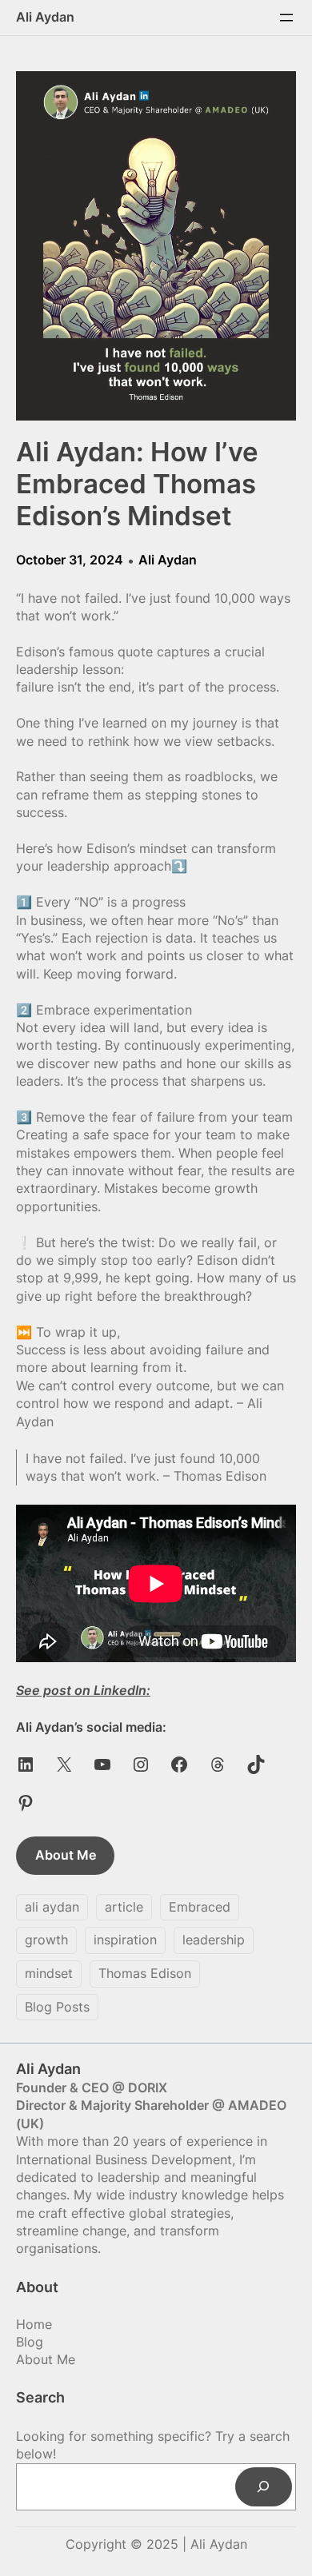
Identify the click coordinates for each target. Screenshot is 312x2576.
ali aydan (52, 1907)
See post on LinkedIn (81, 1690)
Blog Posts (57, 2007)
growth (46, 1940)
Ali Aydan (45, 17)
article (124, 1907)
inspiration (125, 1940)
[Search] (264, 2487)
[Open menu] (286, 18)
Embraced (200, 1907)
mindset (49, 1973)
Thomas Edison (145, 1973)
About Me (66, 1855)
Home (34, 2324)
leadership (214, 1940)
